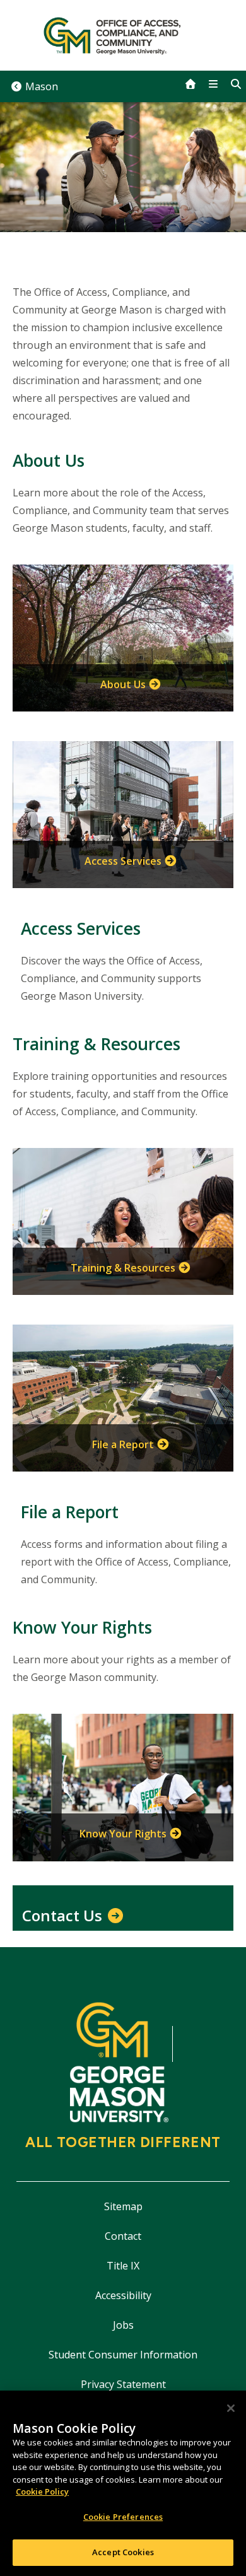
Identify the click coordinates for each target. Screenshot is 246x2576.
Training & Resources (123, 1268)
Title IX (123, 2266)
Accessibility (123, 2295)
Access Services (123, 861)
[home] (190, 84)
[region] (123, 2483)
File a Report (123, 1444)
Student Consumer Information (123, 2355)
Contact (123, 2236)
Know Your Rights (123, 1834)
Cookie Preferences (123, 2517)
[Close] (231, 2408)
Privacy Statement (123, 2384)
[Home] (123, 35)
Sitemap (123, 2206)
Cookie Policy (42, 2491)
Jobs (123, 2325)
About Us (123, 684)
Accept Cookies (123, 2552)
